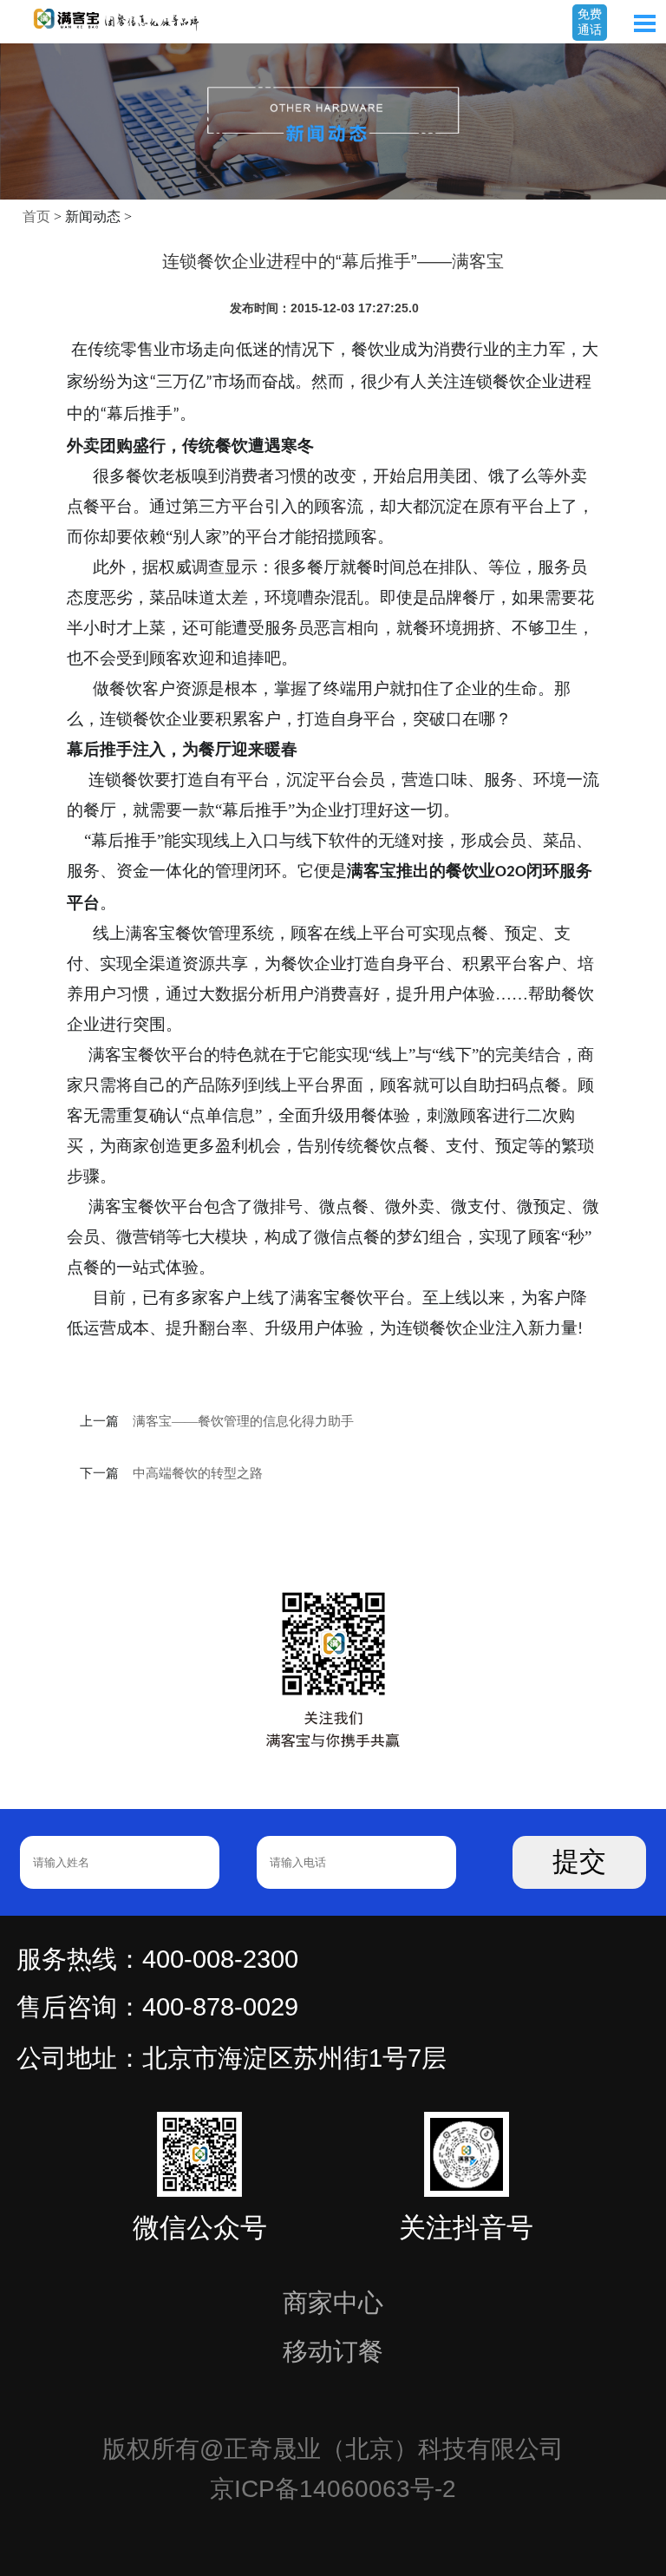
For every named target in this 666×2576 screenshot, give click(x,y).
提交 (579, 1862)
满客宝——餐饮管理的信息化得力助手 (243, 1421)
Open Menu (644, 23)
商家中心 (333, 2303)
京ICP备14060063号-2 (333, 2489)
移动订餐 (333, 2351)
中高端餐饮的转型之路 (198, 1473)
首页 (36, 216)
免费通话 (590, 22)
